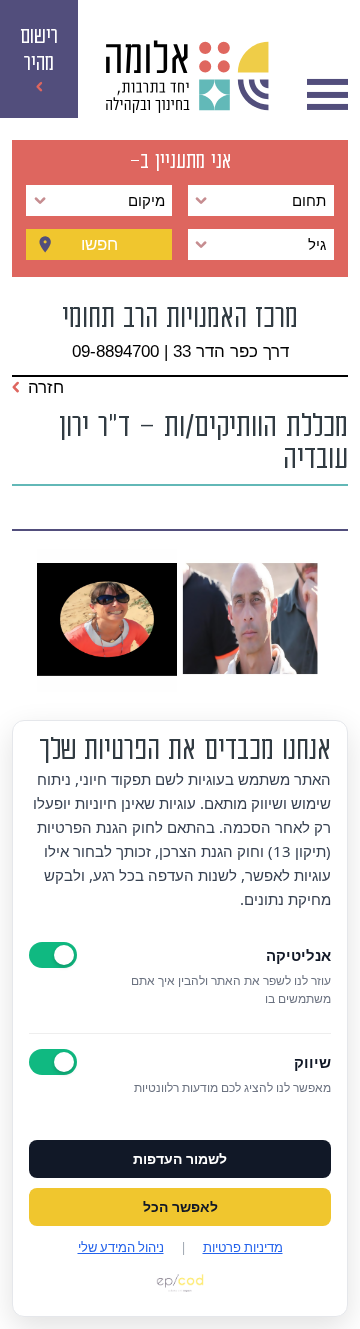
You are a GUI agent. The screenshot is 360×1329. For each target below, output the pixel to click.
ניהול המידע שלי (121, 1247)
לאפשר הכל (180, 1207)
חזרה (46, 387)
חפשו (99, 244)
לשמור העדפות (180, 1159)
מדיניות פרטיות (243, 1247)
